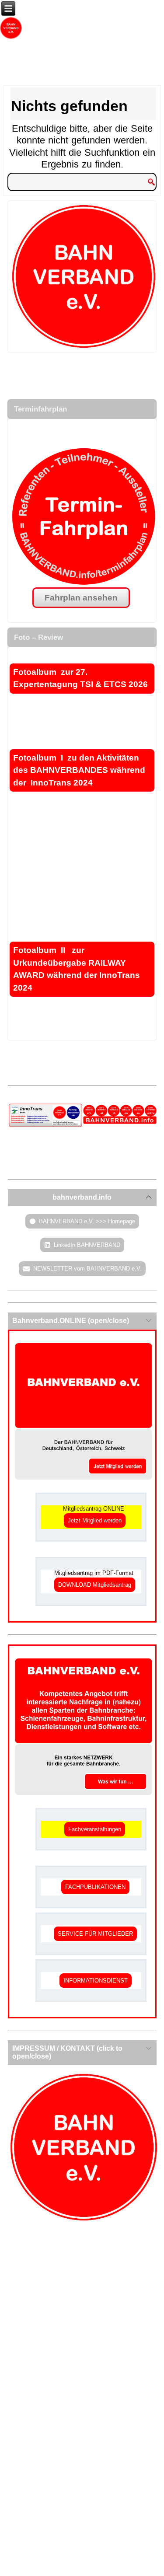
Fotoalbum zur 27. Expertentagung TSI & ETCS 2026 (82, 678)
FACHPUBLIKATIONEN (95, 1887)
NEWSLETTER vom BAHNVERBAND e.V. (87, 1269)
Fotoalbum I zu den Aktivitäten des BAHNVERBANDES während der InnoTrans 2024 (79, 770)
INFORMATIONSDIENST (96, 1981)
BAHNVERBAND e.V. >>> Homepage (87, 1221)
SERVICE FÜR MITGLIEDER (95, 1934)
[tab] (82, 1197)
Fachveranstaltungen (95, 1829)
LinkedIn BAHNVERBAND (87, 1245)
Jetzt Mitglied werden (95, 1520)
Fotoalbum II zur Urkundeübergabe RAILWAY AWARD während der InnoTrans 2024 (77, 969)
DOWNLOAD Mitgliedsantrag (95, 1585)
